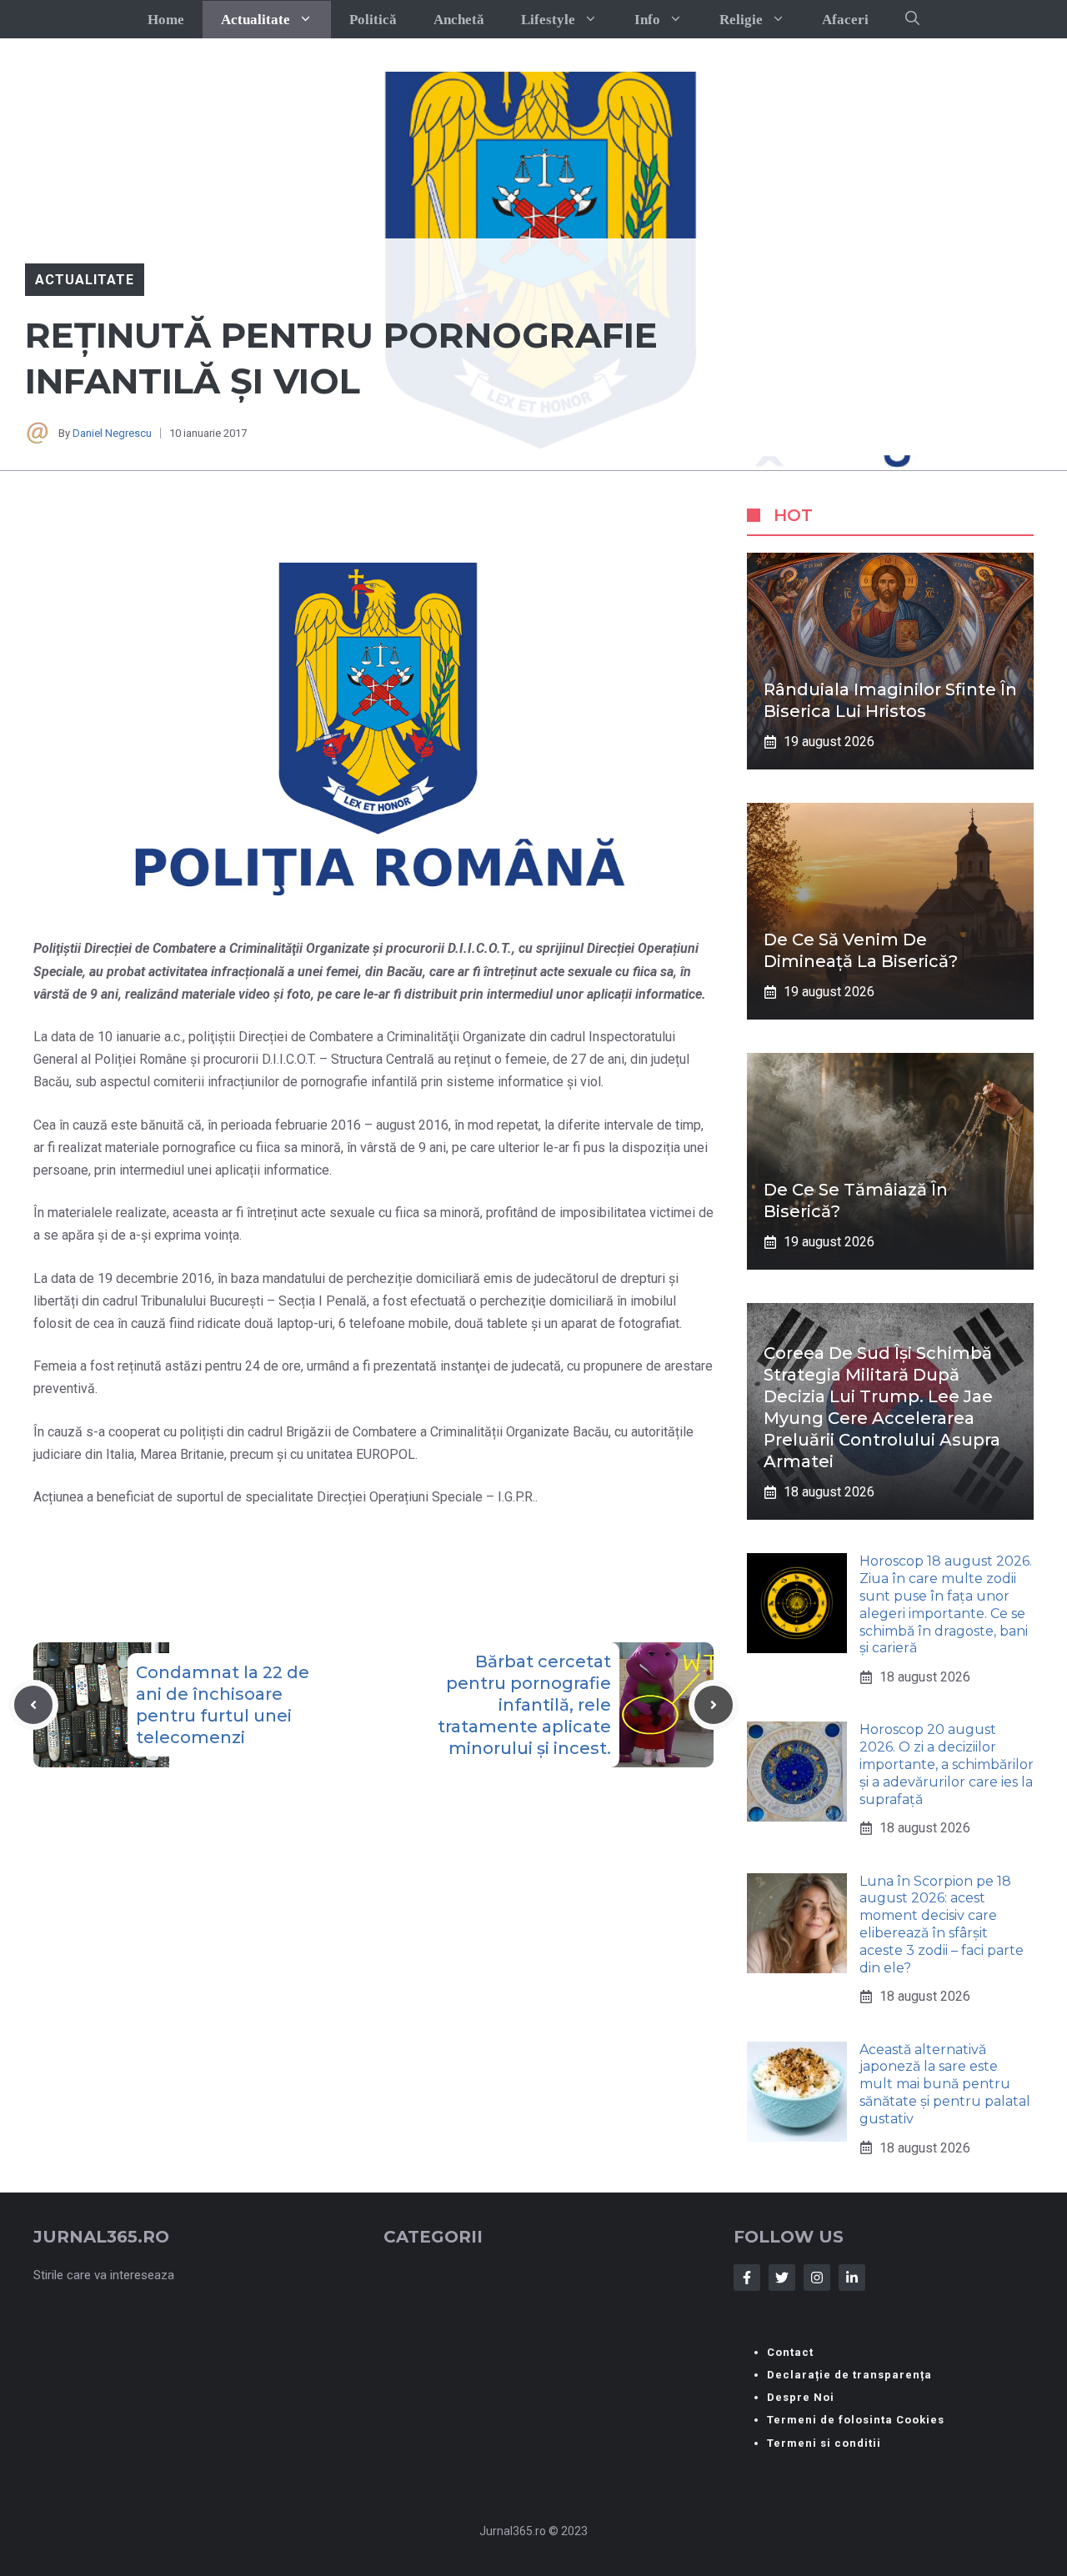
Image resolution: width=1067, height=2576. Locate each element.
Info (647, 20)
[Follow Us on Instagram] (817, 2278)
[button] (912, 19)
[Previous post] (33, 1705)
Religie (741, 20)
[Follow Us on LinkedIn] (852, 2278)
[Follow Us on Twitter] (782, 2278)
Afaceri (845, 20)
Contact (790, 2352)
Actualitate (255, 20)
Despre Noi (801, 2397)
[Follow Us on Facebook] (747, 2278)
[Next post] (714, 1705)
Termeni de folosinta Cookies (856, 2420)
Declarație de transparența (849, 2375)
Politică (373, 20)
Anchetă (459, 20)
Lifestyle (548, 20)
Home (166, 20)
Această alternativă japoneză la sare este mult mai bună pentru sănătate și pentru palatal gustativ (945, 2084)
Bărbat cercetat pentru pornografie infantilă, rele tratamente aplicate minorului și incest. (524, 1705)
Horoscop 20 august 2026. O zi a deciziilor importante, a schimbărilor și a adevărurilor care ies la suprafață (947, 1764)
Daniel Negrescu (112, 433)
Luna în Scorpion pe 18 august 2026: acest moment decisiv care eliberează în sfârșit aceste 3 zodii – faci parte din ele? (942, 1924)
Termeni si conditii (824, 2443)
